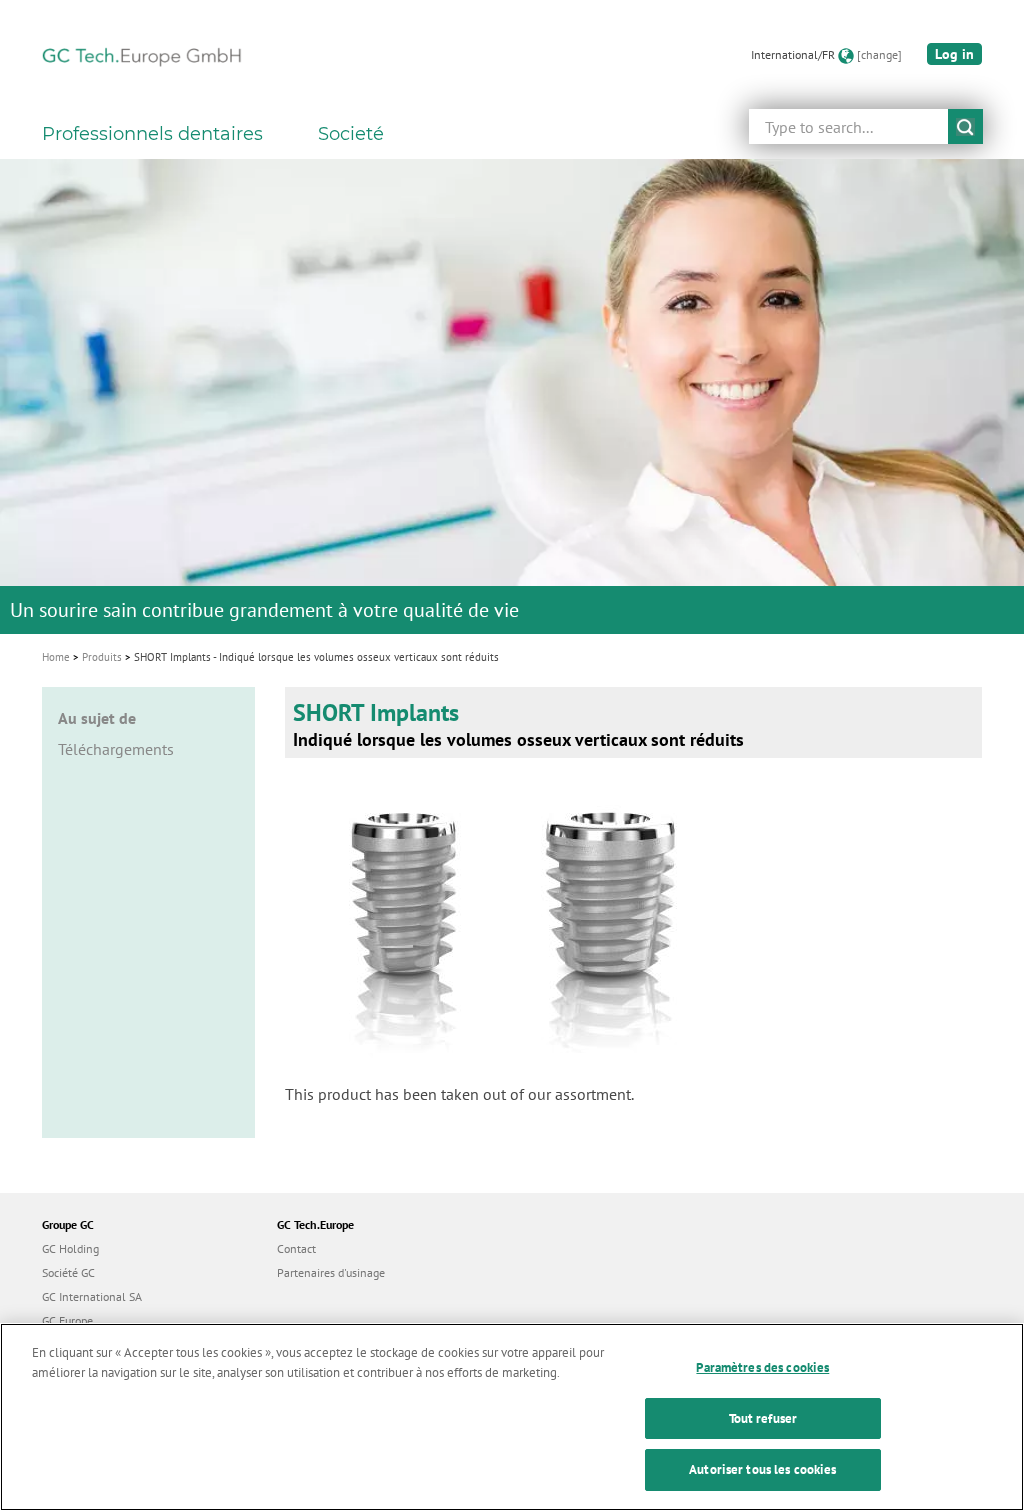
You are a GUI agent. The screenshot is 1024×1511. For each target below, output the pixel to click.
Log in (954, 54)
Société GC (68, 1272)
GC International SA (92, 1296)
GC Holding (70, 1248)
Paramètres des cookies (762, 1367)
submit (965, 126)
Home (56, 657)
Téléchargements (116, 749)
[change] (879, 54)
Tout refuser (763, 1418)
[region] (512, 1417)
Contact (296, 1248)
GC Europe (67, 1320)
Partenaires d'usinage (331, 1272)
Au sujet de (97, 718)
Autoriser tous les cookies (762, 1469)
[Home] (142, 55)
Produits (102, 657)
